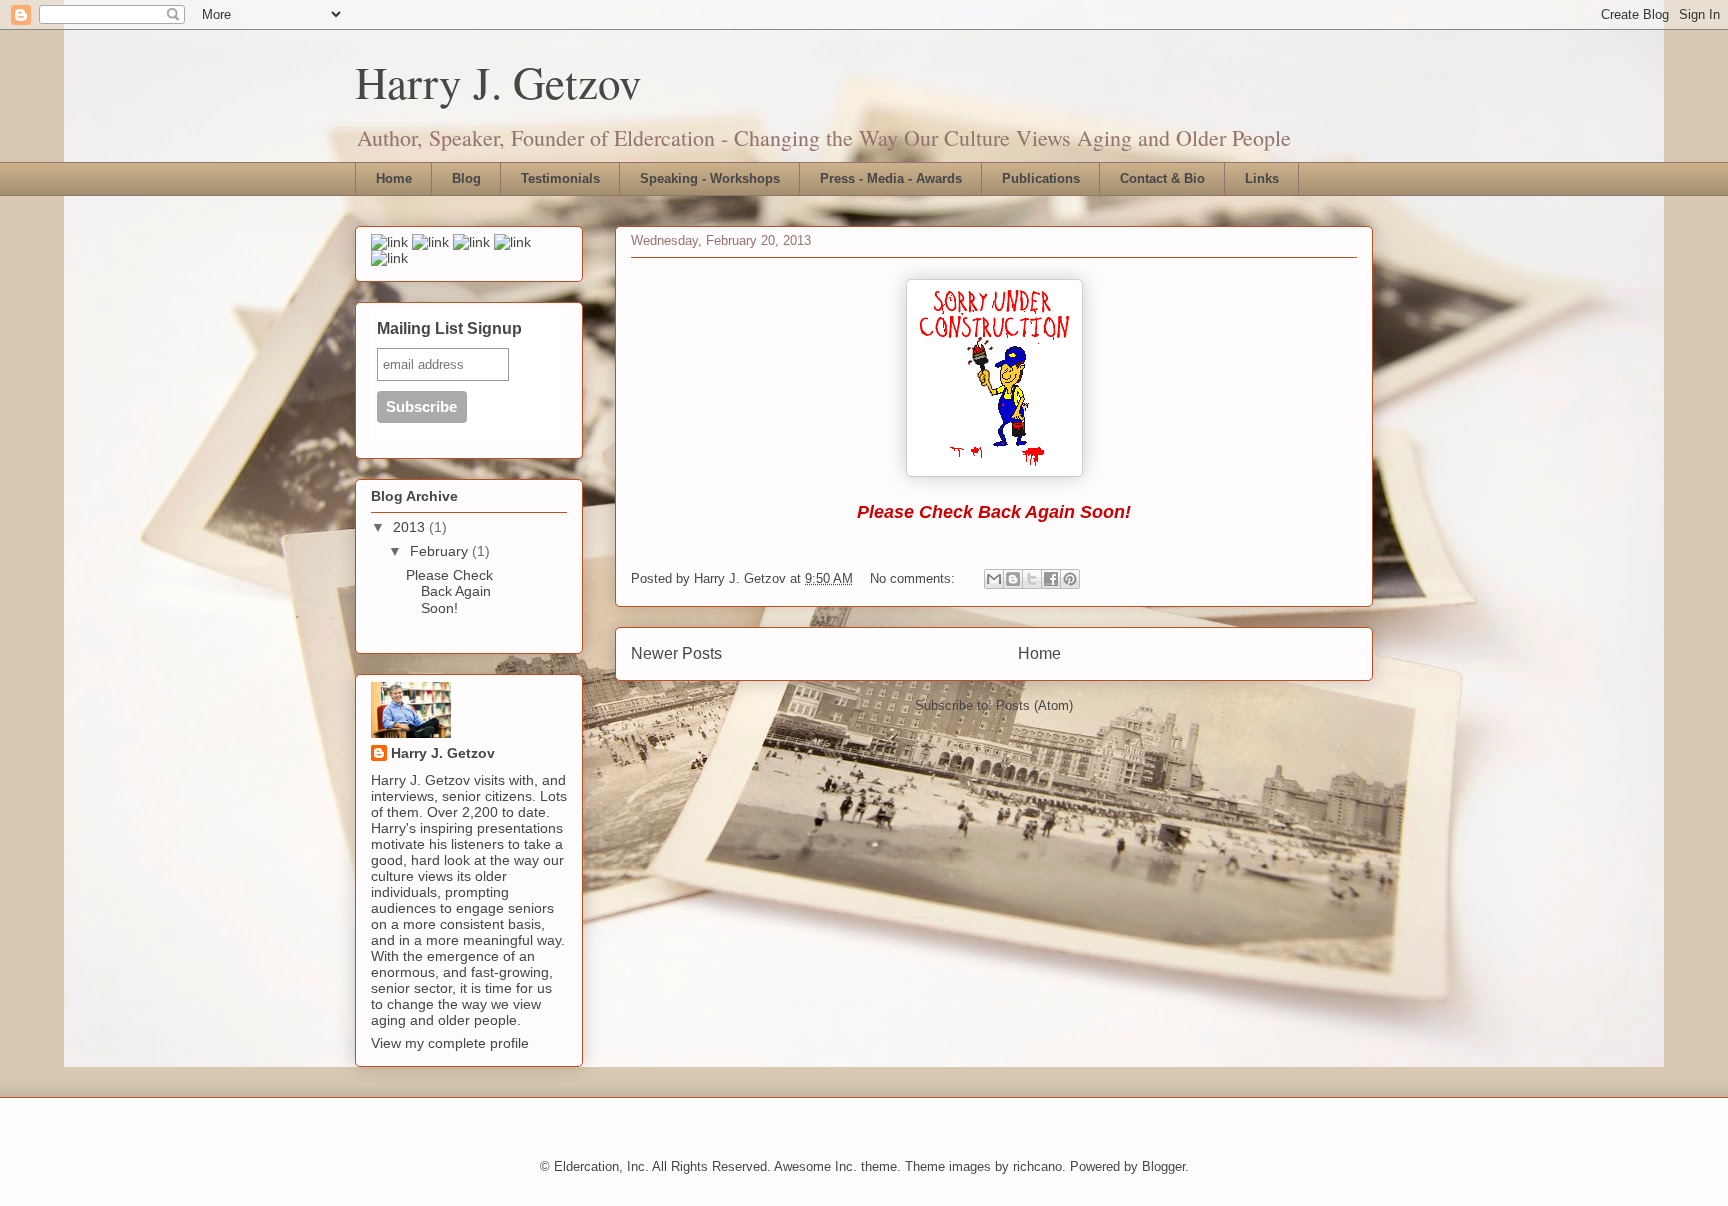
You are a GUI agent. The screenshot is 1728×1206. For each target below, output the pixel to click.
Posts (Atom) (1034, 705)
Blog (466, 178)
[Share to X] (1032, 579)
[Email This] (994, 579)
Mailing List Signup (449, 328)
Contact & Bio (1162, 178)
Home (394, 178)
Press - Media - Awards (891, 178)
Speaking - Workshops (710, 178)
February (441, 551)
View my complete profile (450, 1043)
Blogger (1163, 1166)
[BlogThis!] (1013, 579)
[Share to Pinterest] (1070, 579)
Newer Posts (676, 653)
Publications (1041, 178)
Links (1262, 178)
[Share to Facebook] (1051, 579)
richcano (1037, 1166)
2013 (411, 527)
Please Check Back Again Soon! (449, 592)
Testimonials (560, 178)
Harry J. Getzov (498, 82)
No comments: (914, 578)
